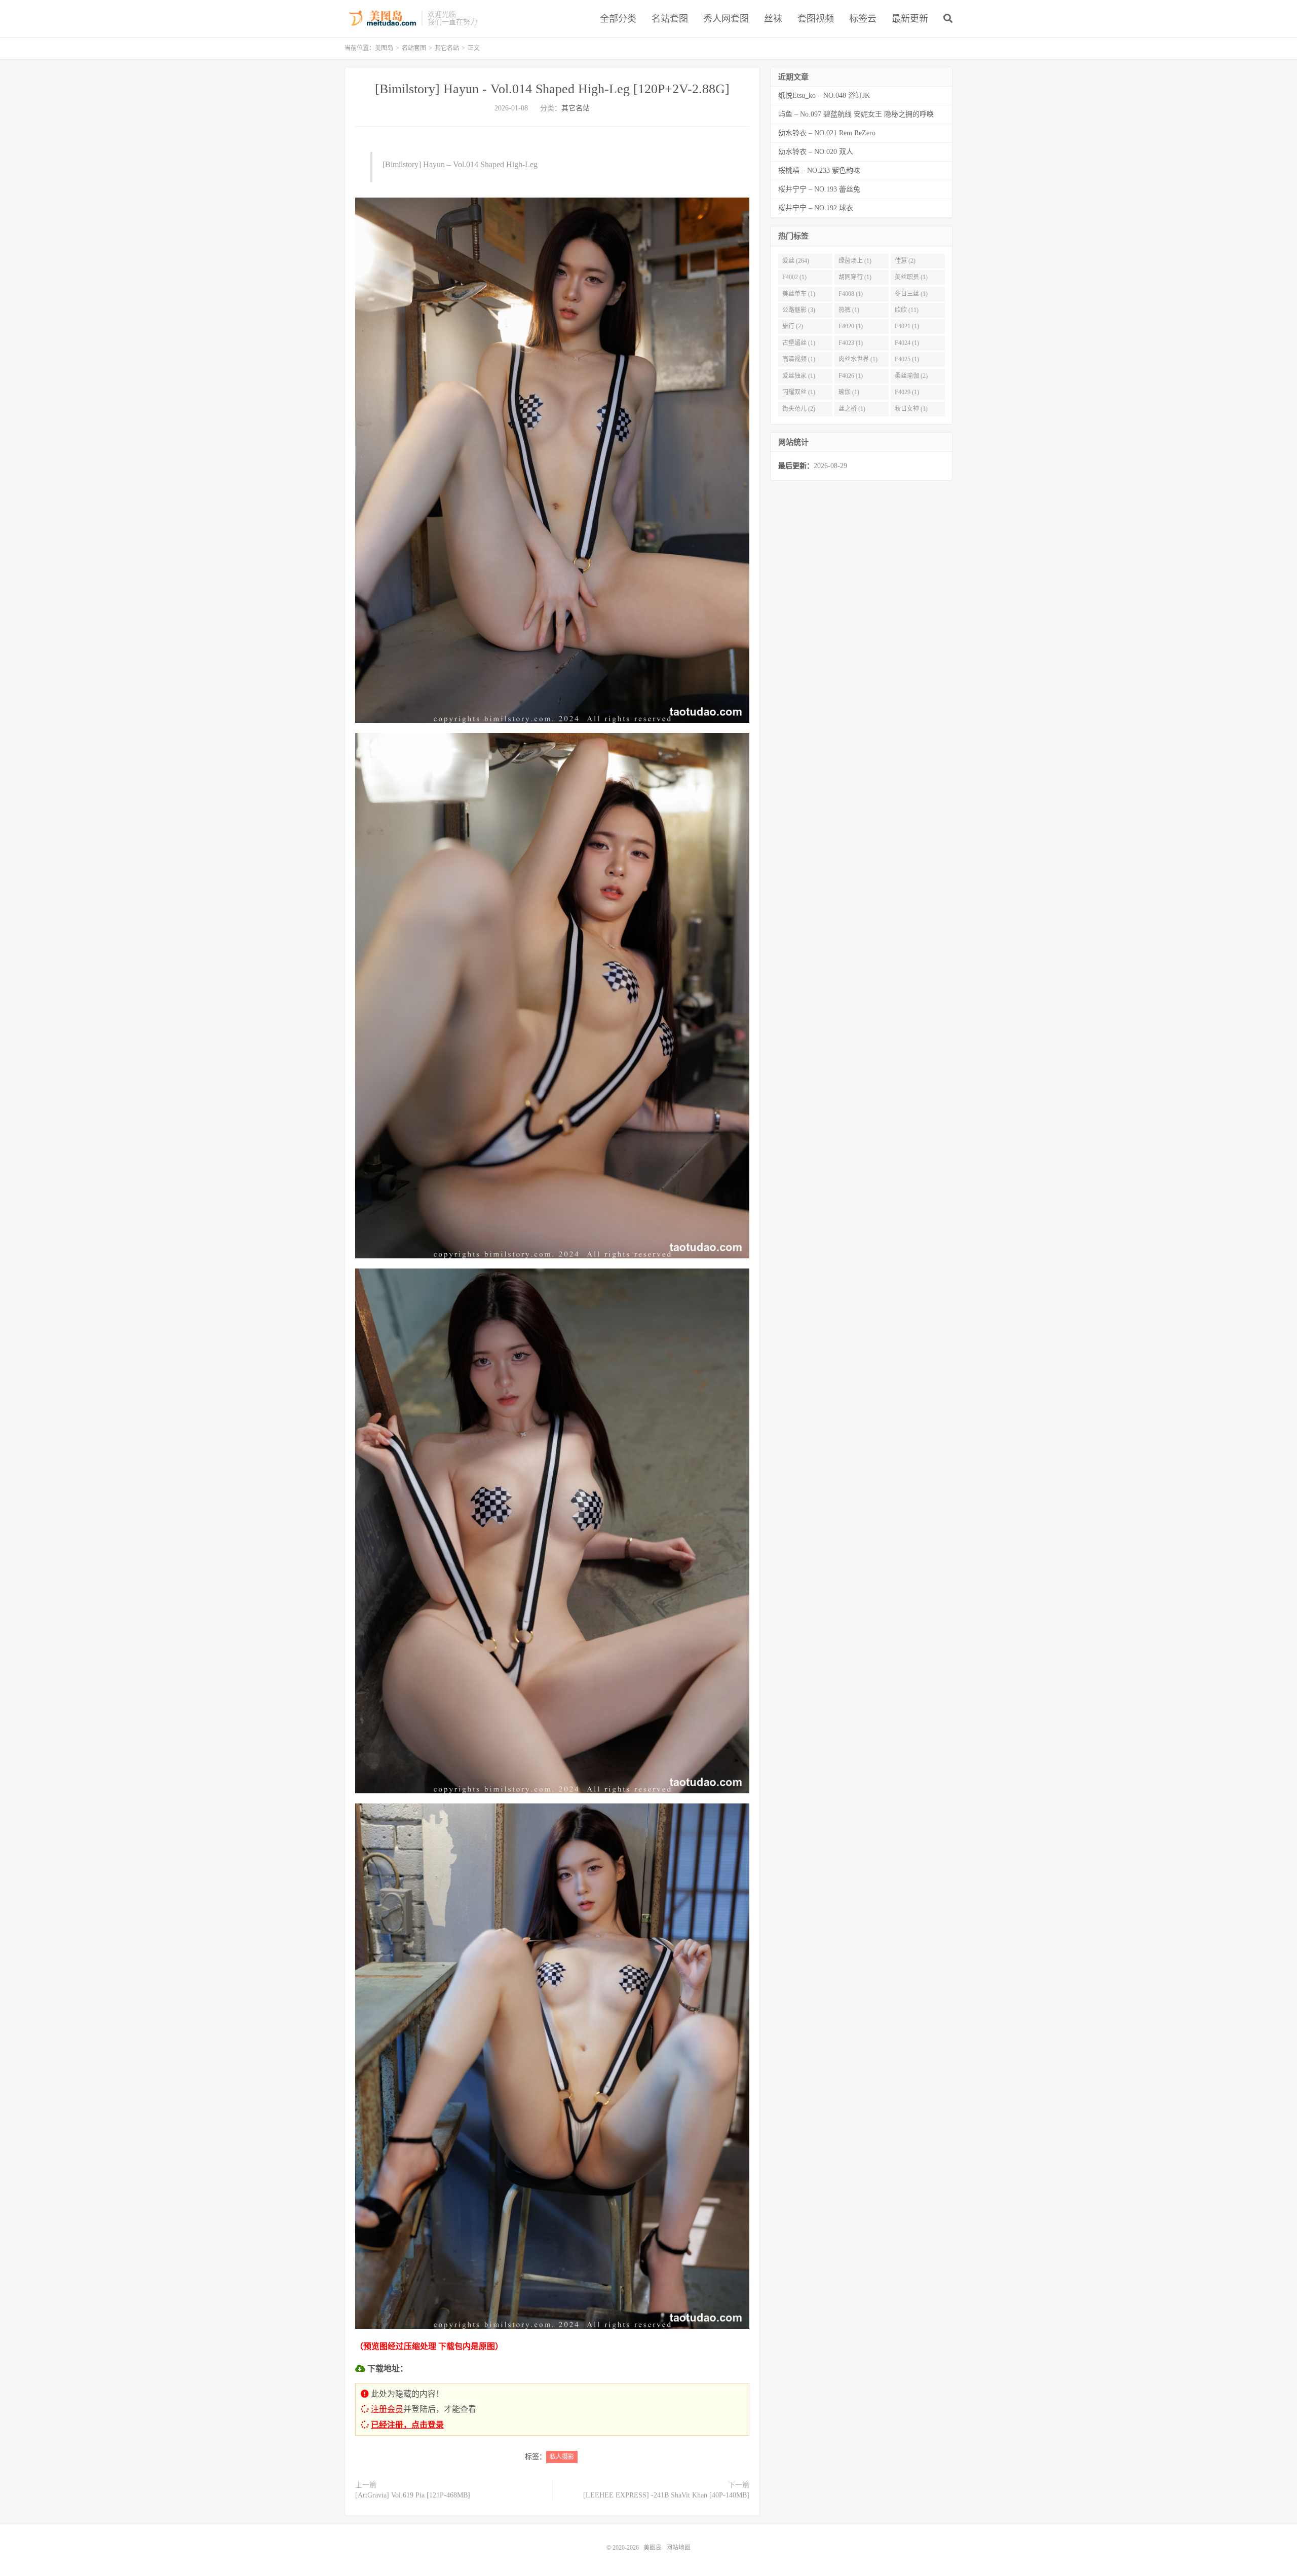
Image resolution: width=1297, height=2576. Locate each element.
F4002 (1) (794, 277)
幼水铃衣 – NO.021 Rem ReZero (827, 133)
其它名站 (447, 48)
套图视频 (816, 19)
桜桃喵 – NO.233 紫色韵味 (819, 170)
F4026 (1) (851, 376)
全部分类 (618, 19)
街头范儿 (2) (799, 409)
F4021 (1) (907, 326)
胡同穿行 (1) (855, 277)
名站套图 (670, 19)
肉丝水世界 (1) (858, 359)
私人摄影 (562, 2457)
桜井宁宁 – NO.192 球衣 (816, 208)
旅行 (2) (793, 326)
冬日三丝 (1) (911, 294)
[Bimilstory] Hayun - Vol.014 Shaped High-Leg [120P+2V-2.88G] (552, 89)
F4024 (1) (907, 343)
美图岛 (380, 18)
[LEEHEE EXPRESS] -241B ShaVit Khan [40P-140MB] (666, 2495)
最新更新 (910, 19)
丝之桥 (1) (852, 409)
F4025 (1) (907, 359)
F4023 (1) (851, 343)
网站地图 (678, 2548)
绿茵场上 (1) (855, 261)
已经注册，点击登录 (407, 2425)
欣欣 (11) (907, 310)
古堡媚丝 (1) (799, 343)
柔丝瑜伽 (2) (911, 376)
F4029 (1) (907, 392)
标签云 (863, 19)
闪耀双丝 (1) (799, 392)
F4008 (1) (851, 294)
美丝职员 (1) (911, 277)
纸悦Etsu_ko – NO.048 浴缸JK (824, 95)
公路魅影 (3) (799, 310)
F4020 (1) (851, 326)
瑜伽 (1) (849, 392)
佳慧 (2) (905, 261)
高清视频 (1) (799, 359)
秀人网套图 (726, 19)
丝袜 (773, 19)
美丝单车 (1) (799, 294)
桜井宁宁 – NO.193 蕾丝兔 (819, 189)
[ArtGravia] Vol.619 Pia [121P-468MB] (413, 2495)
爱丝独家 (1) (799, 376)
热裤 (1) (849, 310)
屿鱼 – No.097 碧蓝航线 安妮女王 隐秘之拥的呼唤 (856, 114)
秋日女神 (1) (911, 409)
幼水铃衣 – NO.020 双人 (816, 152)
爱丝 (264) (796, 261)
